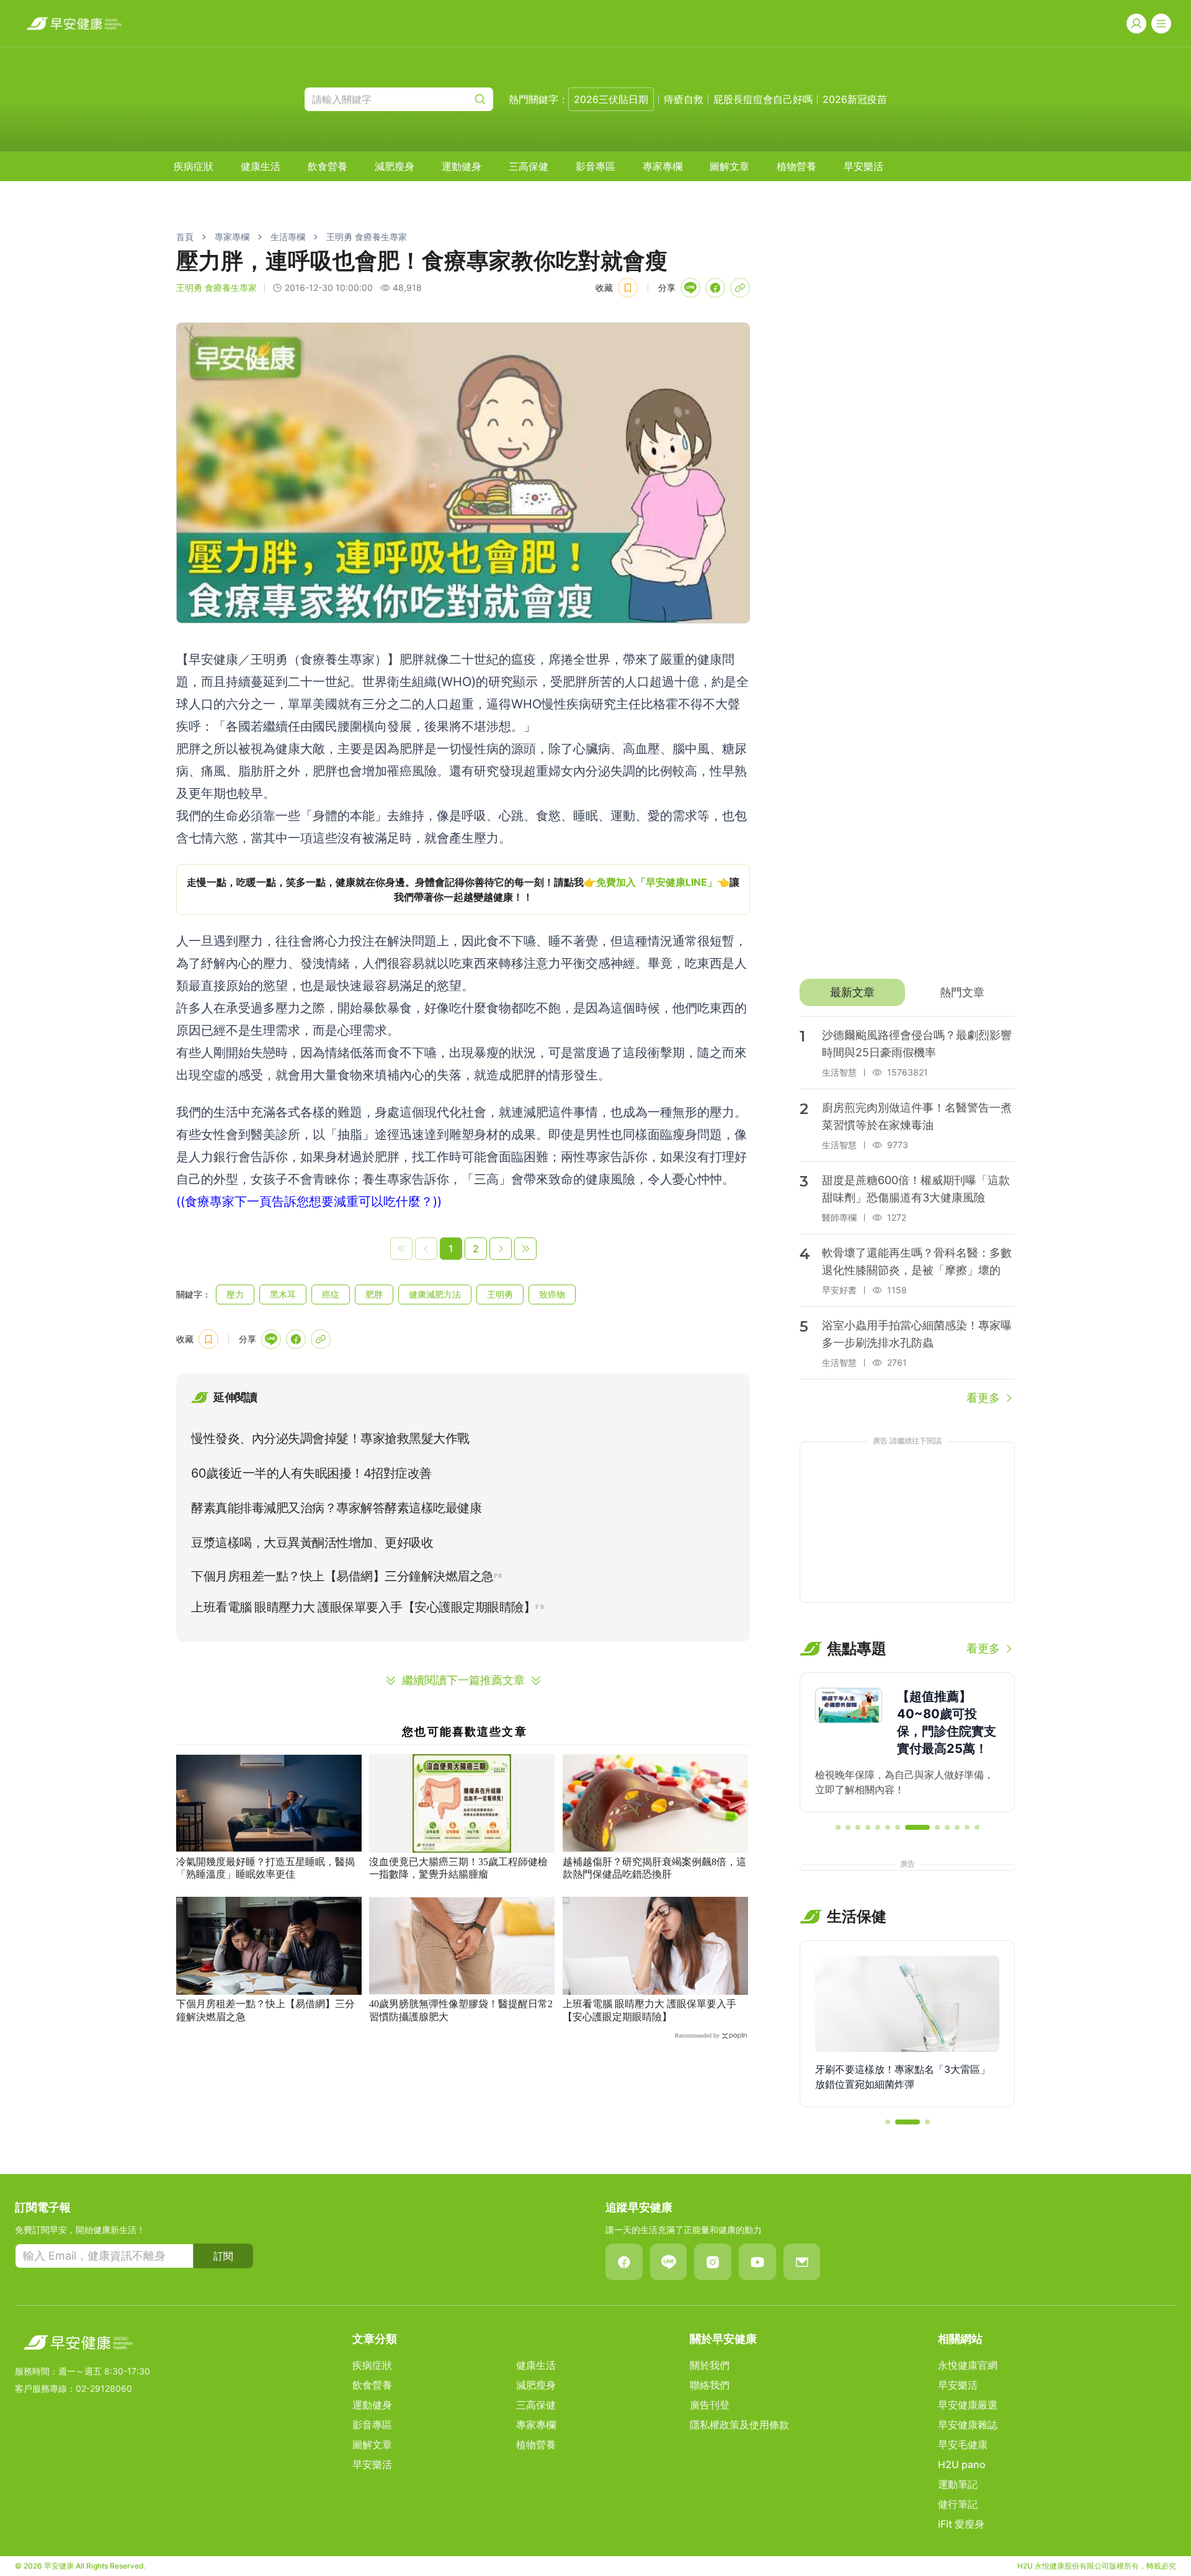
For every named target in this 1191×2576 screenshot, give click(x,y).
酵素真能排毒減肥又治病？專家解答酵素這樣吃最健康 (336, 1508)
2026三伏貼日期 (611, 99)
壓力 (235, 1294)
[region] (463, 889)
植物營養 (796, 166)
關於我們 (710, 2365)
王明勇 (500, 1294)
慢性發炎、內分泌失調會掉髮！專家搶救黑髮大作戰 (330, 1438)
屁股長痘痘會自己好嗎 (763, 99)
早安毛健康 (963, 2445)
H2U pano (962, 2464)
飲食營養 (328, 166)
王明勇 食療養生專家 (367, 237)
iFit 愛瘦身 (961, 2524)
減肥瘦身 (395, 166)
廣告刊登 (710, 2405)
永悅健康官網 (968, 2365)
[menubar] (529, 166)
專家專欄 (662, 166)
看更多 (983, 1398)
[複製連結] (740, 288)
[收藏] (628, 288)
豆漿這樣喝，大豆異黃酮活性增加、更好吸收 (312, 1543)
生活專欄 (288, 237)
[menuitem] (194, 166)
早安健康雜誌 (968, 2425)
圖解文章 (729, 166)
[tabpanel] (907, 1211)
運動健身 (462, 166)
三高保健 (529, 166)
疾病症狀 (194, 166)
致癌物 (552, 1294)
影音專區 (595, 166)
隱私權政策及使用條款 (739, 2425)
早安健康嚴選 (968, 2405)
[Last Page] (525, 1249)
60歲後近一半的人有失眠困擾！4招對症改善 (311, 1473)
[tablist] (907, 992)
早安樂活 (863, 166)
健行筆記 (958, 2504)
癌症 (331, 1294)
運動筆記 (958, 2484)
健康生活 (261, 166)
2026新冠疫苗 (855, 99)
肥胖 (374, 1294)
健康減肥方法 (435, 1294)
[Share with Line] (690, 288)
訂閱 (223, 2256)
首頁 (185, 237)
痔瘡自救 (684, 99)
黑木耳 (283, 1294)
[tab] (852, 992)
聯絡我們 (710, 2385)
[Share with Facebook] (715, 288)
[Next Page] (501, 1249)
